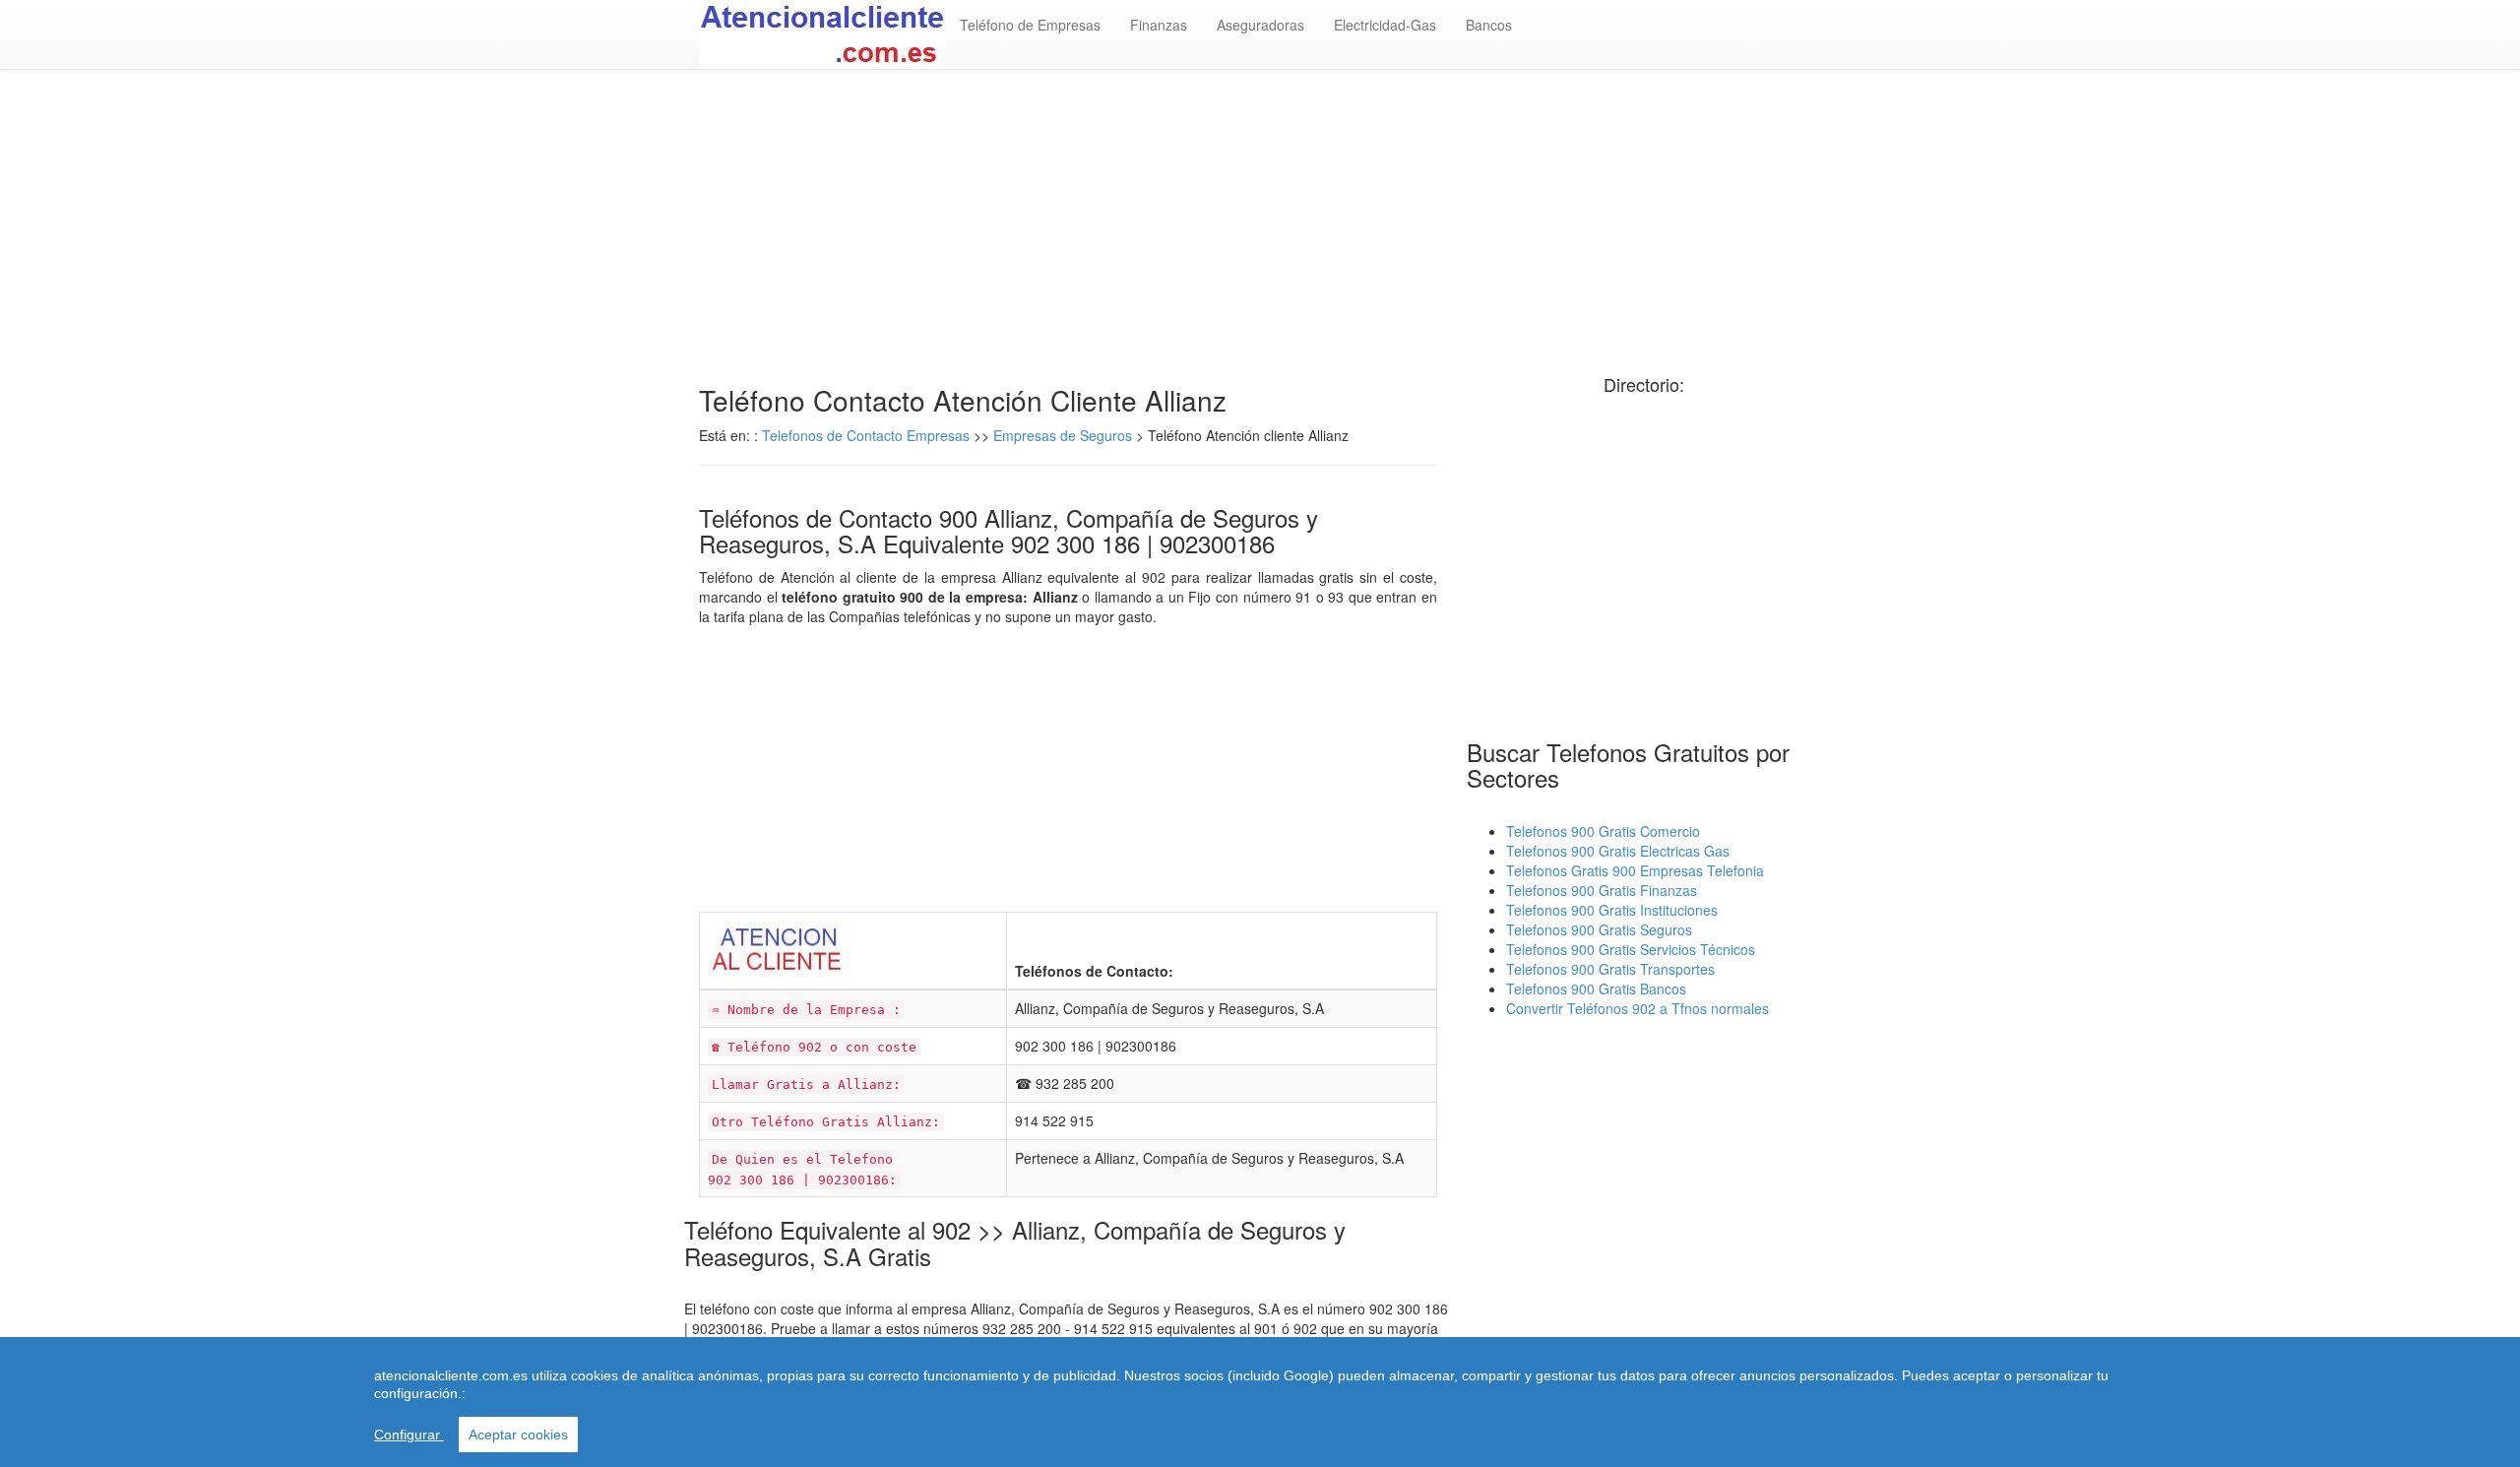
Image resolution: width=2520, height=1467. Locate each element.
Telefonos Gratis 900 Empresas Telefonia (1635, 870)
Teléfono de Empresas (1030, 25)
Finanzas (1159, 25)
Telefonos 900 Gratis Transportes (1610, 969)
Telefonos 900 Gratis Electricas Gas (1618, 851)
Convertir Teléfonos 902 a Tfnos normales (1638, 1008)
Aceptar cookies (518, 1435)
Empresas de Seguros (1063, 435)
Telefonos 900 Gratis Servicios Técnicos (1631, 949)
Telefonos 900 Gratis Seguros (1599, 929)
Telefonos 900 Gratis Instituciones (1612, 910)
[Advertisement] (1260, 227)
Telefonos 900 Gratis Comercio (1603, 831)
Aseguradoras (1260, 25)
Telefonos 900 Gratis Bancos (1596, 989)
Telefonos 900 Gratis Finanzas (1602, 890)
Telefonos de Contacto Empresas (868, 435)
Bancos (1489, 25)
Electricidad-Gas (1385, 25)
